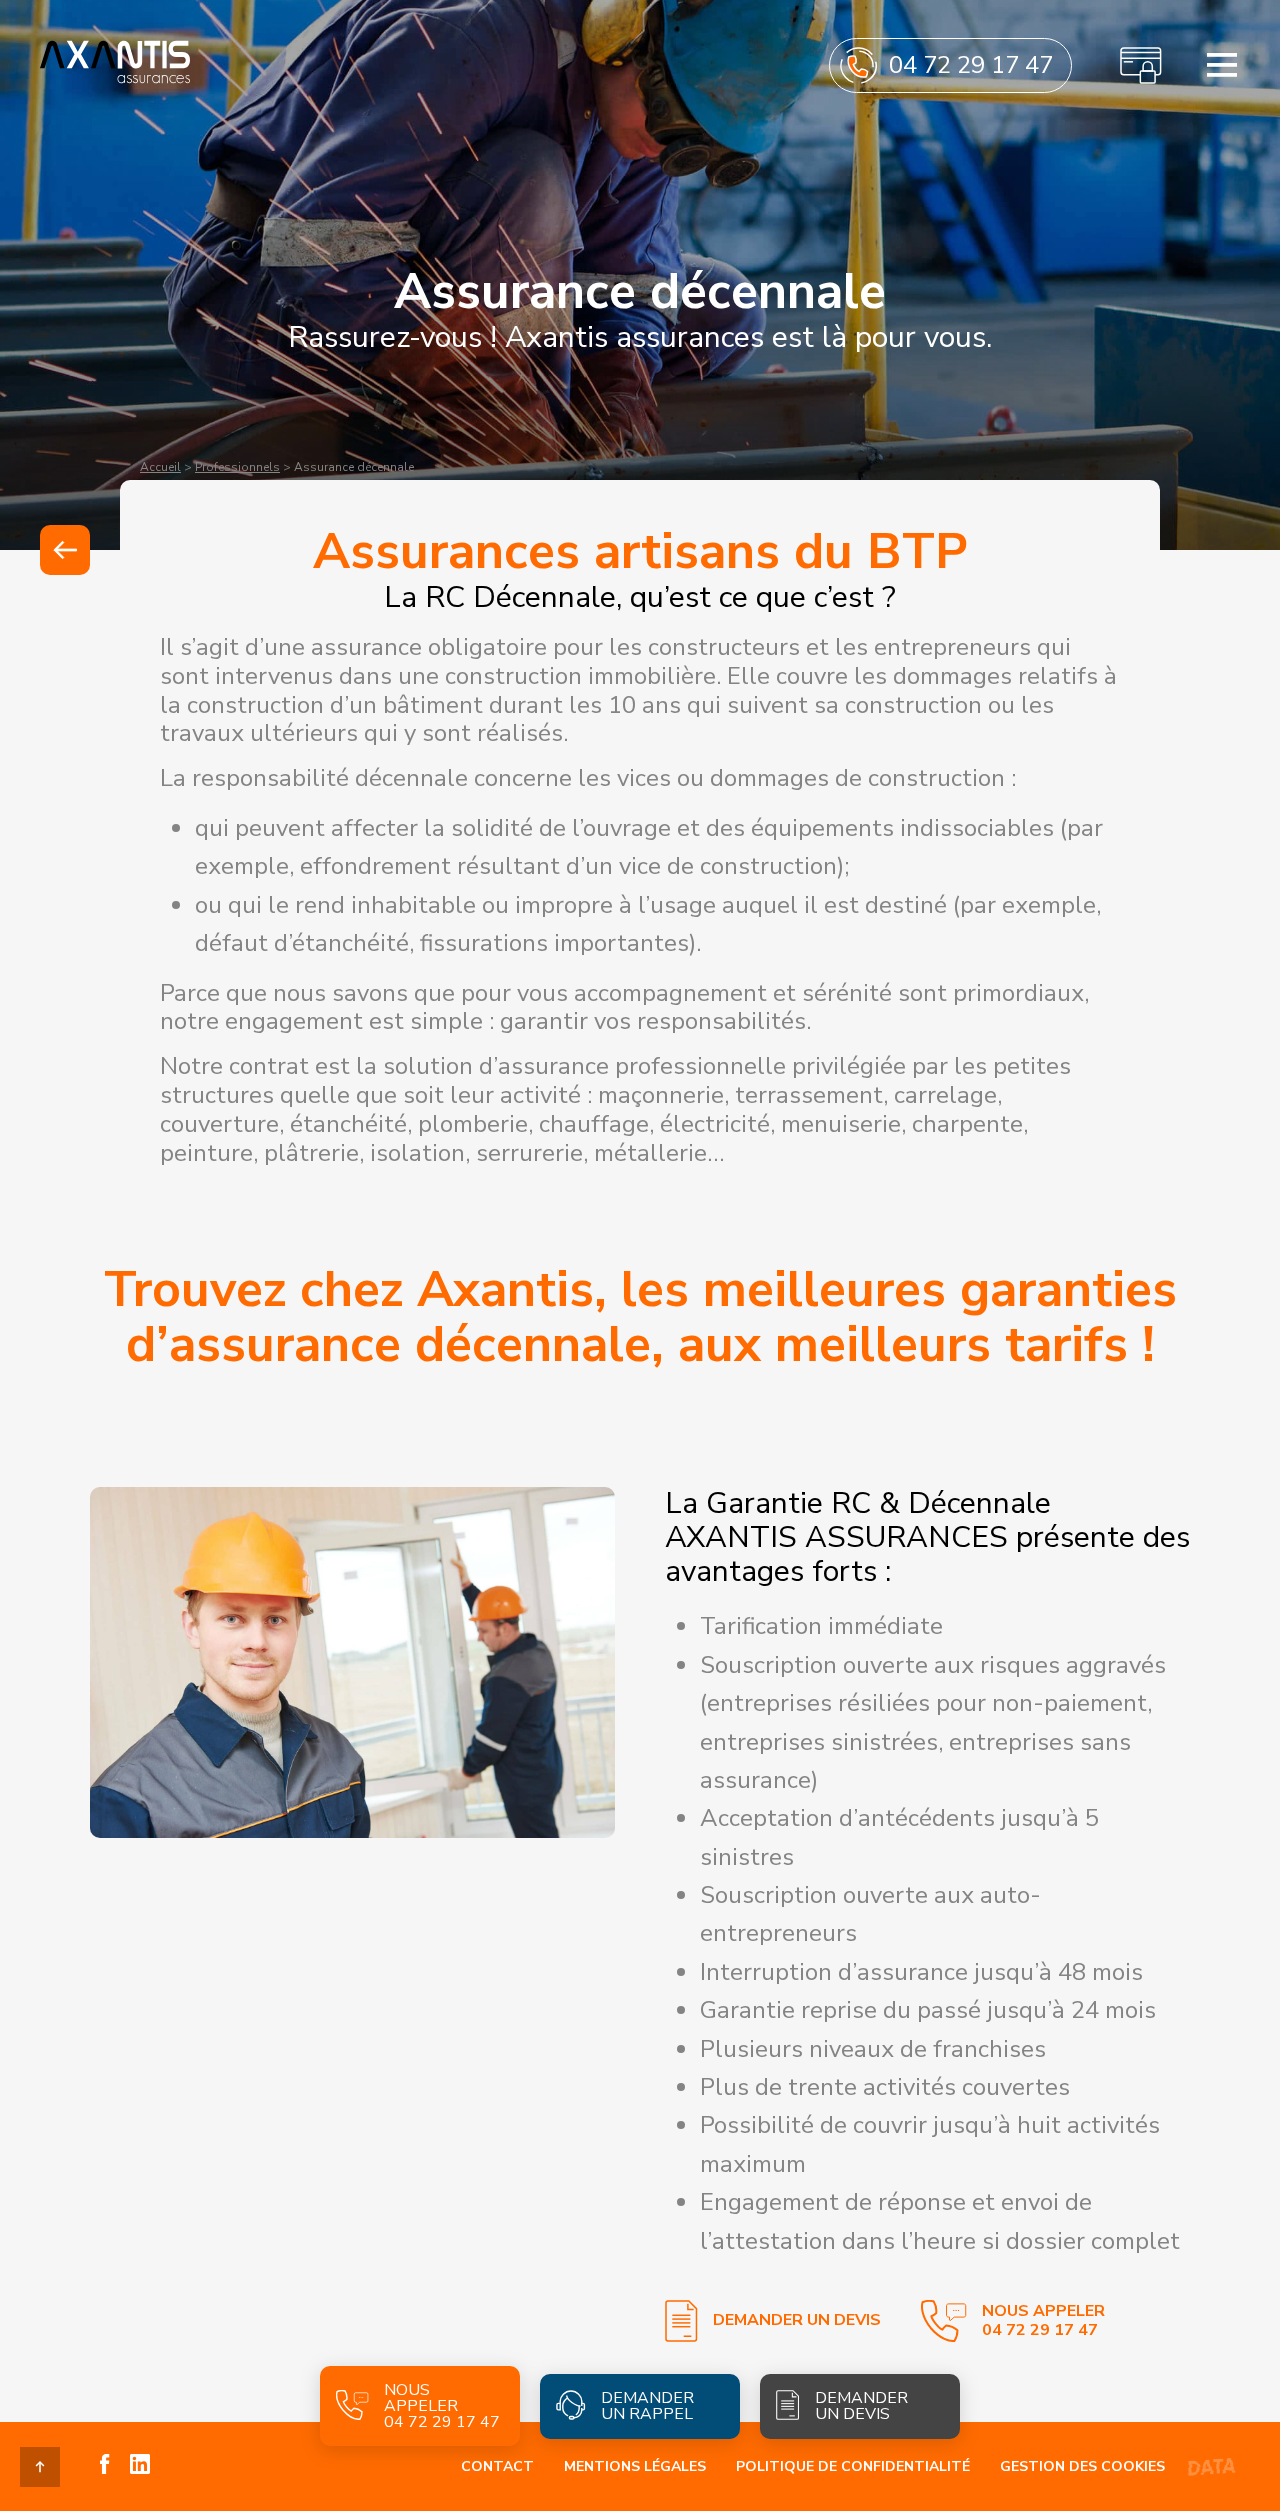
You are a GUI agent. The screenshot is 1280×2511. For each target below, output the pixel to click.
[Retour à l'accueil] (115, 82)
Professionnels (237, 467)
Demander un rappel (647, 2406)
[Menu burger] (1222, 65)
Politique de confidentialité (853, 2466)
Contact (497, 2466)
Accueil (160, 467)
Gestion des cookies (1082, 2466)
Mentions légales (635, 2466)
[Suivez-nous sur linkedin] (140, 2466)
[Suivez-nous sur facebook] (105, 2466)
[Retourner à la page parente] (65, 550)
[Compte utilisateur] (1141, 65)
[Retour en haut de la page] (40, 2467)
